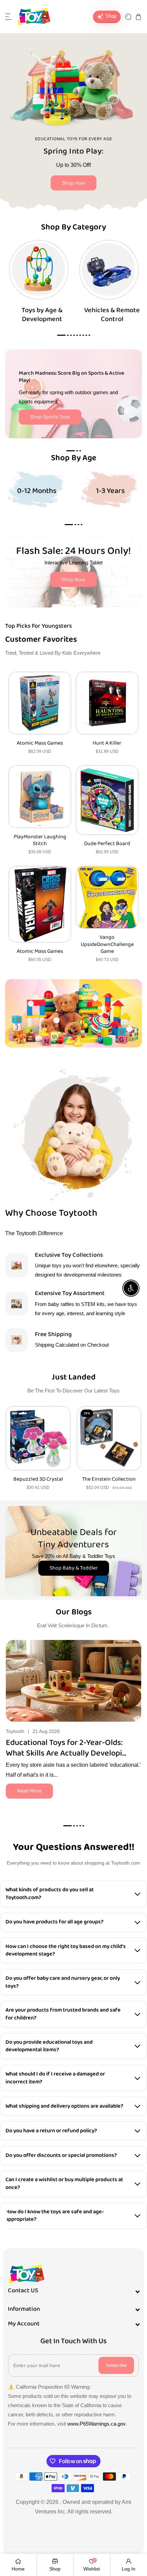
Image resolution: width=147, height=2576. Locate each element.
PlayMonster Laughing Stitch (40, 841)
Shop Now (73, 580)
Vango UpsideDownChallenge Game (107, 945)
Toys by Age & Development (42, 315)
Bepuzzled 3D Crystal (38, 1479)
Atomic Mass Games (40, 743)
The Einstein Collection (109, 1479)
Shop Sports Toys (50, 417)
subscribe (116, 2365)
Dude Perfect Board (107, 844)
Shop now (73, 183)
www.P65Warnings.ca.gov (96, 2424)
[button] (9, 17)
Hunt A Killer (107, 743)
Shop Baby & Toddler (74, 1568)
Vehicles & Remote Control (112, 315)
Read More (29, 1791)
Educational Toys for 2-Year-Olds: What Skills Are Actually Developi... (66, 1748)
